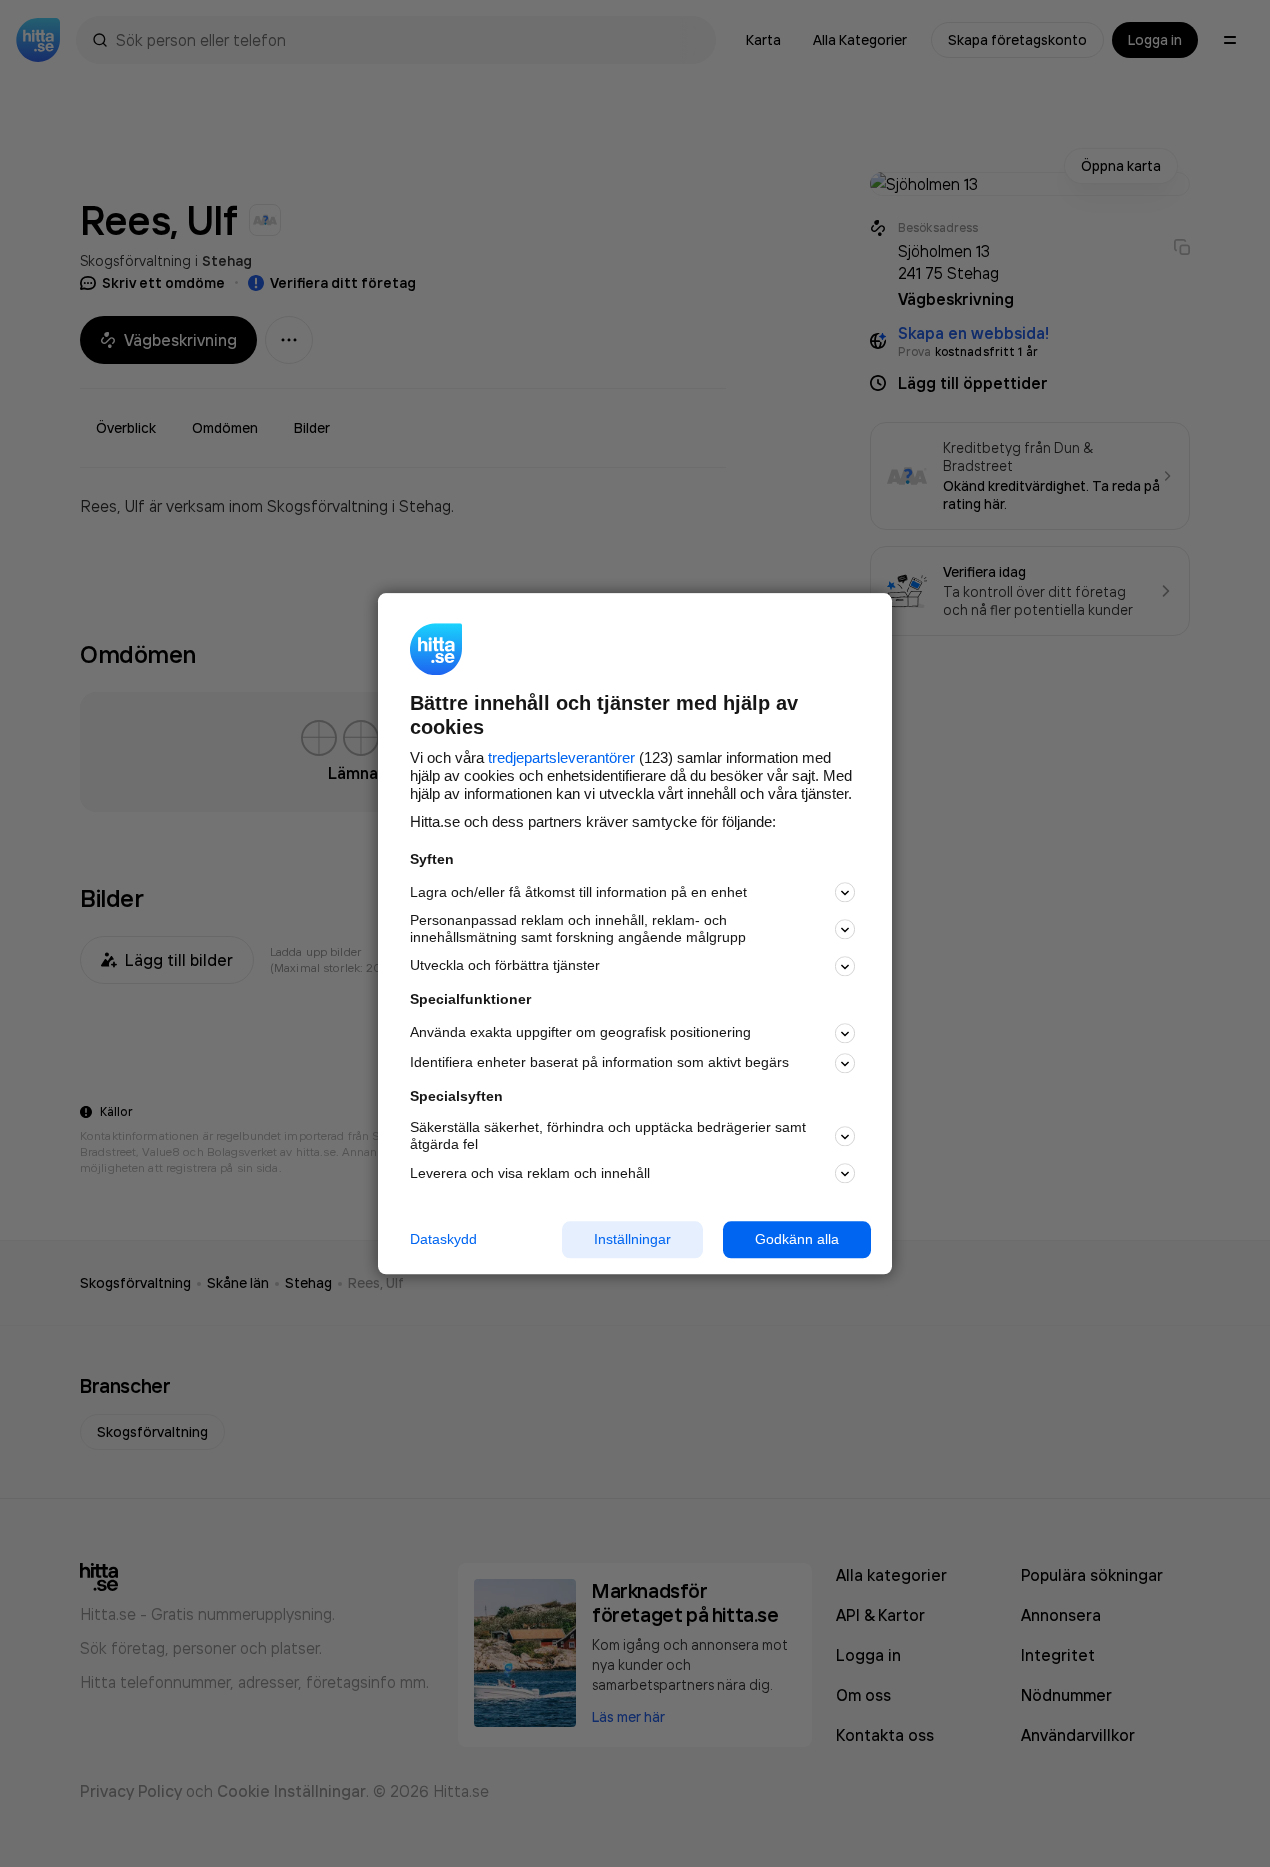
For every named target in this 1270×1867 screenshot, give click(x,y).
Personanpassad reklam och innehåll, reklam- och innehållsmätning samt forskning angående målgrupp (578, 929)
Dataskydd (443, 1239)
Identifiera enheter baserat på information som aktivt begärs (599, 1063)
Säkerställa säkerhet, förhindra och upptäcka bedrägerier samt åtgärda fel (608, 1136)
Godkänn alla (797, 1239)
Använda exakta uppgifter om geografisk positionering (580, 1033)
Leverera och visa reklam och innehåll (530, 1173)
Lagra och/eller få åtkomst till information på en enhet (578, 892)
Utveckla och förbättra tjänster (505, 966)
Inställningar (632, 1239)
